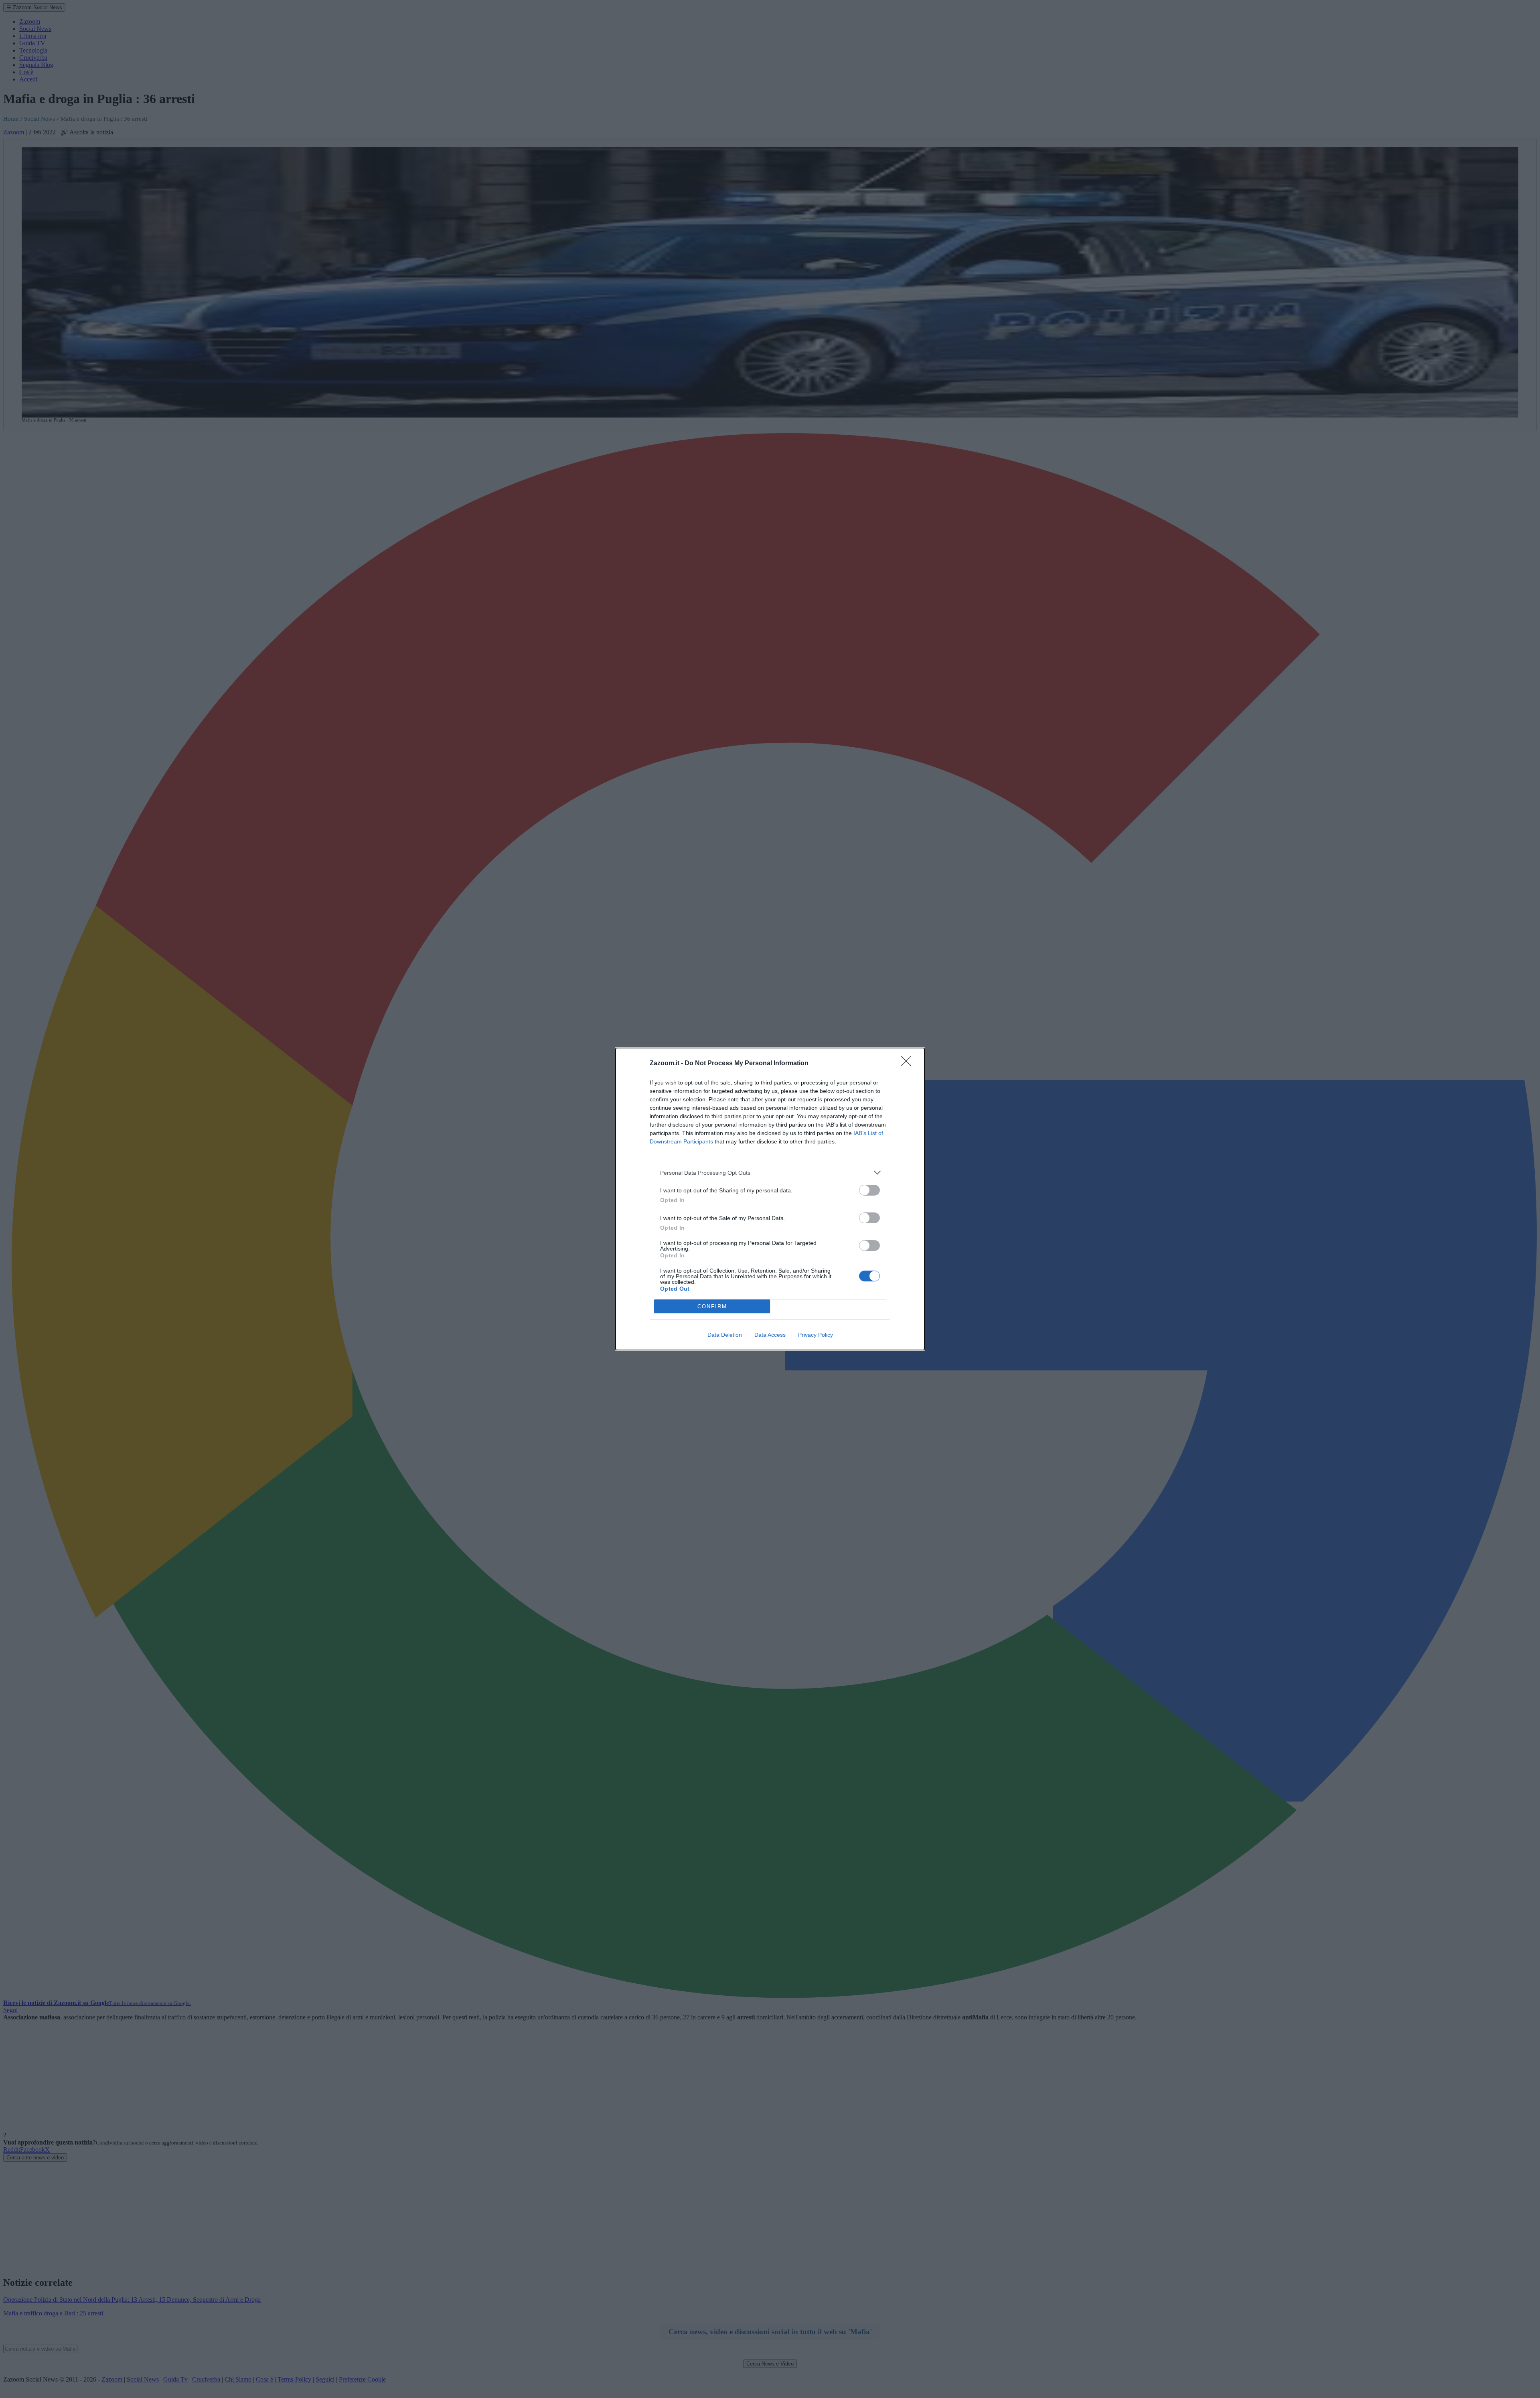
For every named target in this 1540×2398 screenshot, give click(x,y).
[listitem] (770, 1173)
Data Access (770, 1335)
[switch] (869, 1190)
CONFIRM (712, 1306)
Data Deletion (725, 1335)
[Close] (909, 1064)
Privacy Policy (816, 1335)
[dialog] (770, 1199)
